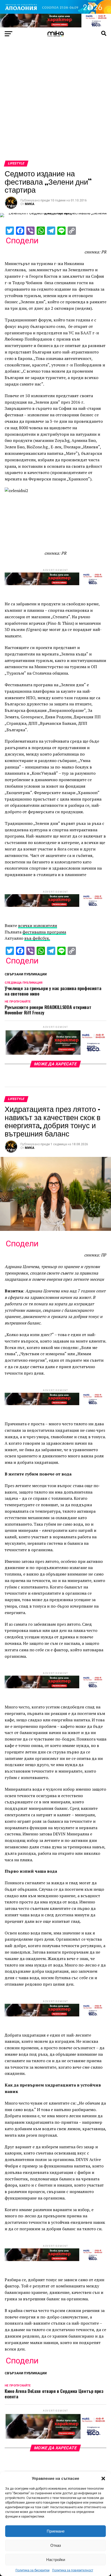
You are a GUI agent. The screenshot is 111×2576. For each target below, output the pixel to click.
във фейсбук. (37, 938)
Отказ (56, 2545)
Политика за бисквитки (33, 2570)
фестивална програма (44, 932)
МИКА (30, 204)
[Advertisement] (55, 102)
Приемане (56, 2531)
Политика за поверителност (73, 2570)
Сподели (22, 240)
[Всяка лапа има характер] (55, 26)
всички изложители (38, 925)
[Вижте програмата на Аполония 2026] (55, 12)
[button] (103, 2479)
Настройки (56, 2560)
